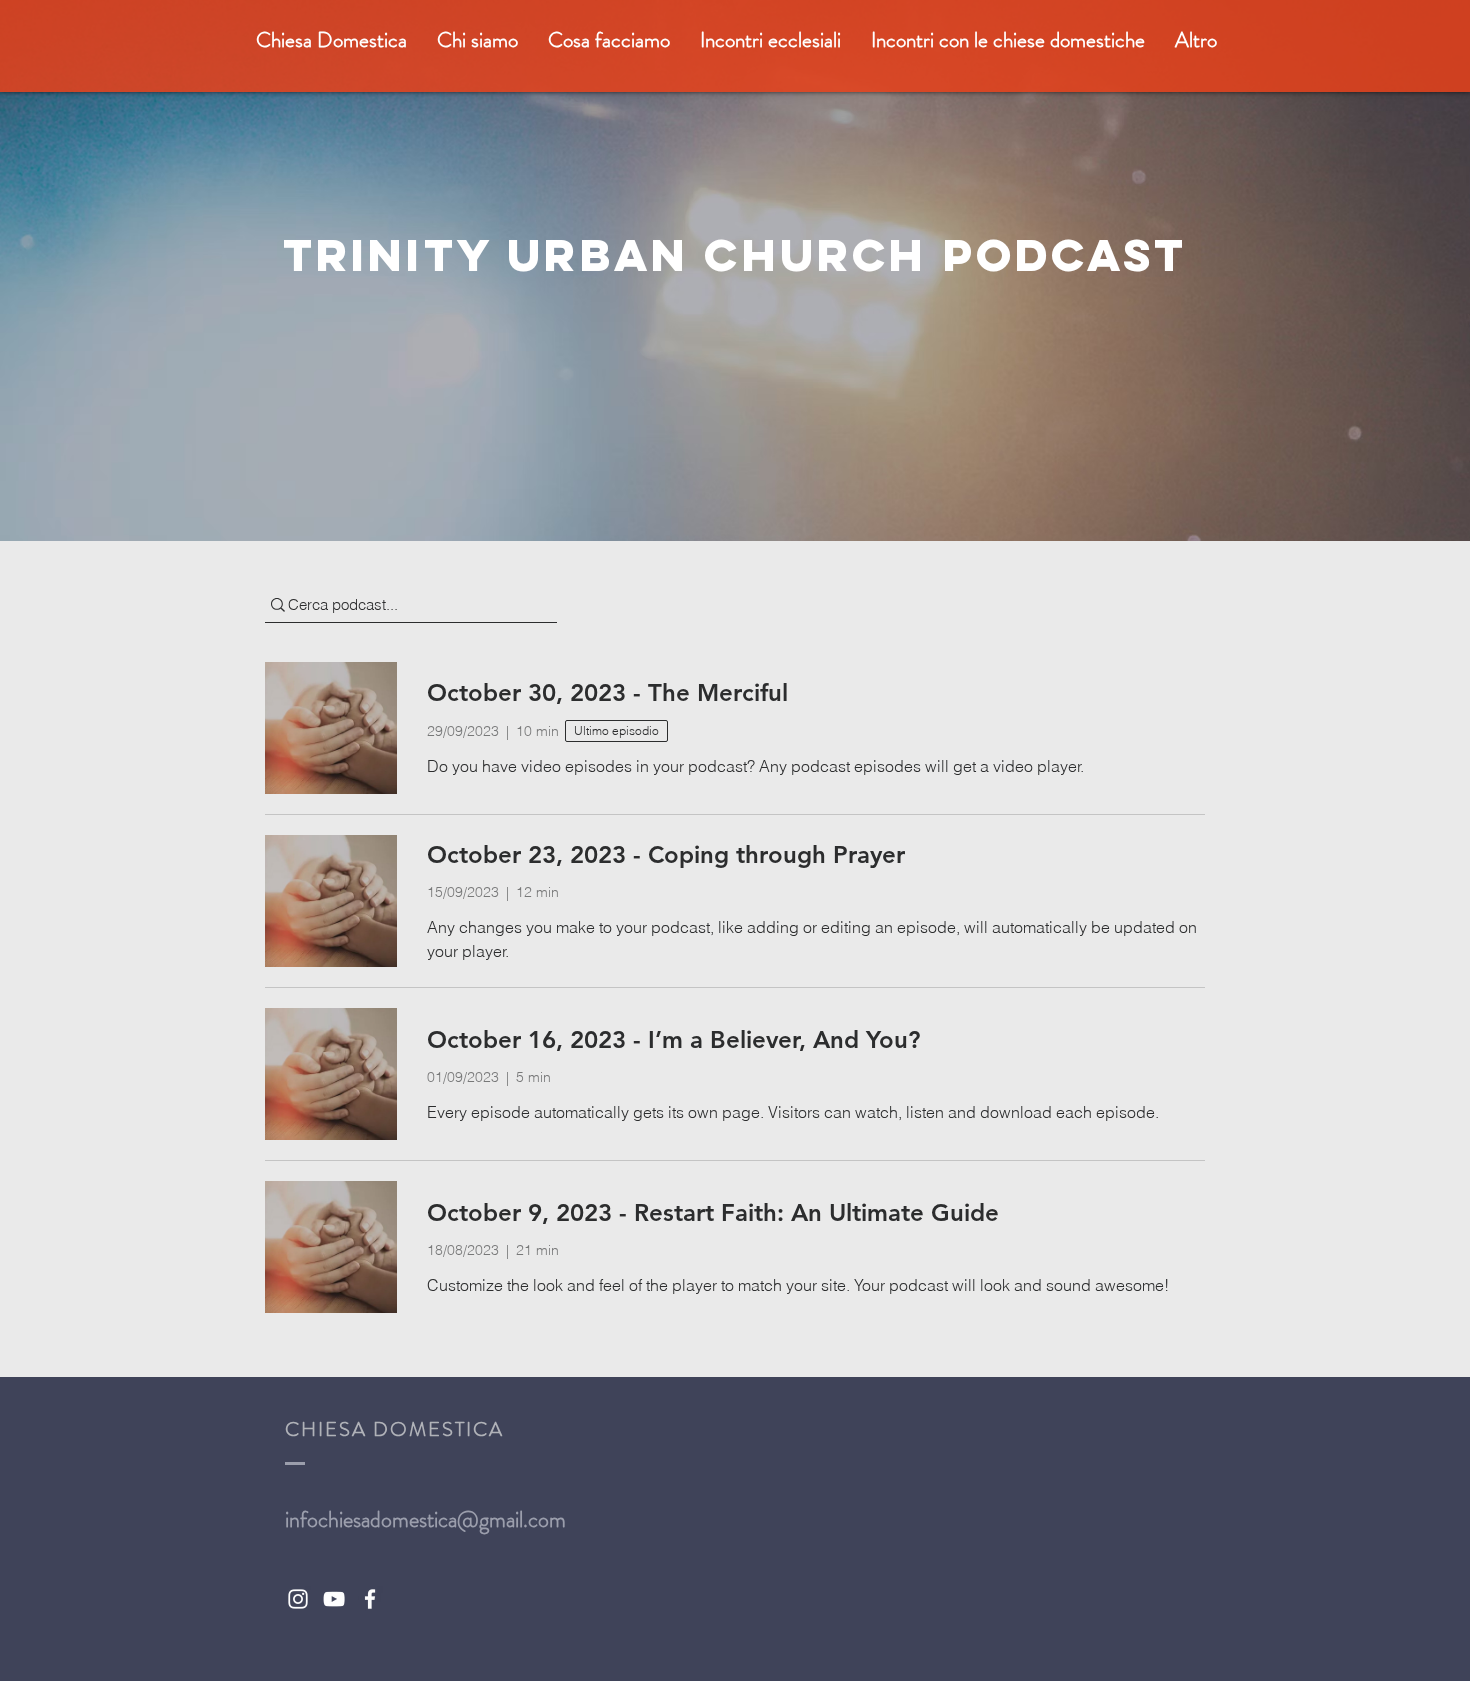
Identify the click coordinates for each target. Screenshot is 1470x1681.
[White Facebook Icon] (370, 1599)
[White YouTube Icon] (334, 1599)
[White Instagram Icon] (298, 1599)
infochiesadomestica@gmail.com (425, 1519)
